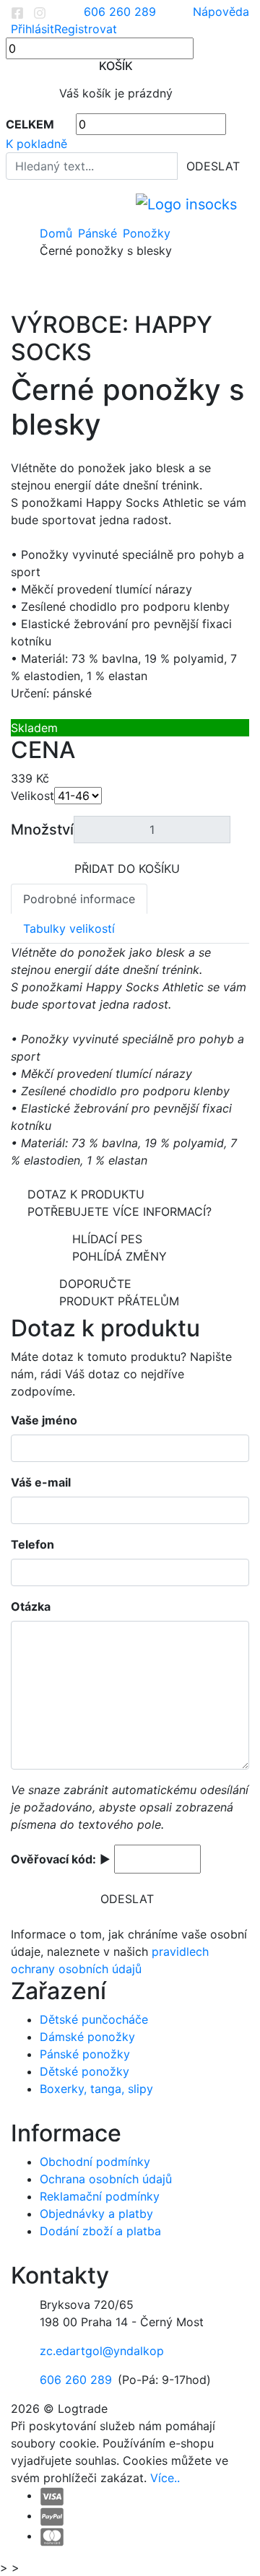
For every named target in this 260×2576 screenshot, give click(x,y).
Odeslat (213, 166)
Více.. (165, 2478)
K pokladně (36, 144)
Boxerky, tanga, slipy (96, 2089)
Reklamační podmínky (100, 2196)
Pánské (97, 233)
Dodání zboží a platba (100, 2231)
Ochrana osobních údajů (106, 2179)
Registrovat (86, 29)
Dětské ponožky (84, 2071)
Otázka (31, 1606)
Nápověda (221, 12)
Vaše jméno (44, 1420)
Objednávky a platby (96, 2214)
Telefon (32, 1544)
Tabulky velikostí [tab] (69, 928)
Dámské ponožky (87, 2037)
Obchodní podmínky (95, 2162)
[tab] (130, 830)
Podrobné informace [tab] (79, 899)
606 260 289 (76, 2380)
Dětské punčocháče (94, 2019)
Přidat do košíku (127, 869)
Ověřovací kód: (53, 1859)
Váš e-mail (41, 1482)
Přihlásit (32, 29)
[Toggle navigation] (21, 204)
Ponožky (147, 233)
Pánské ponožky (85, 2054)
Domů (56, 233)
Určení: (30, 693)
